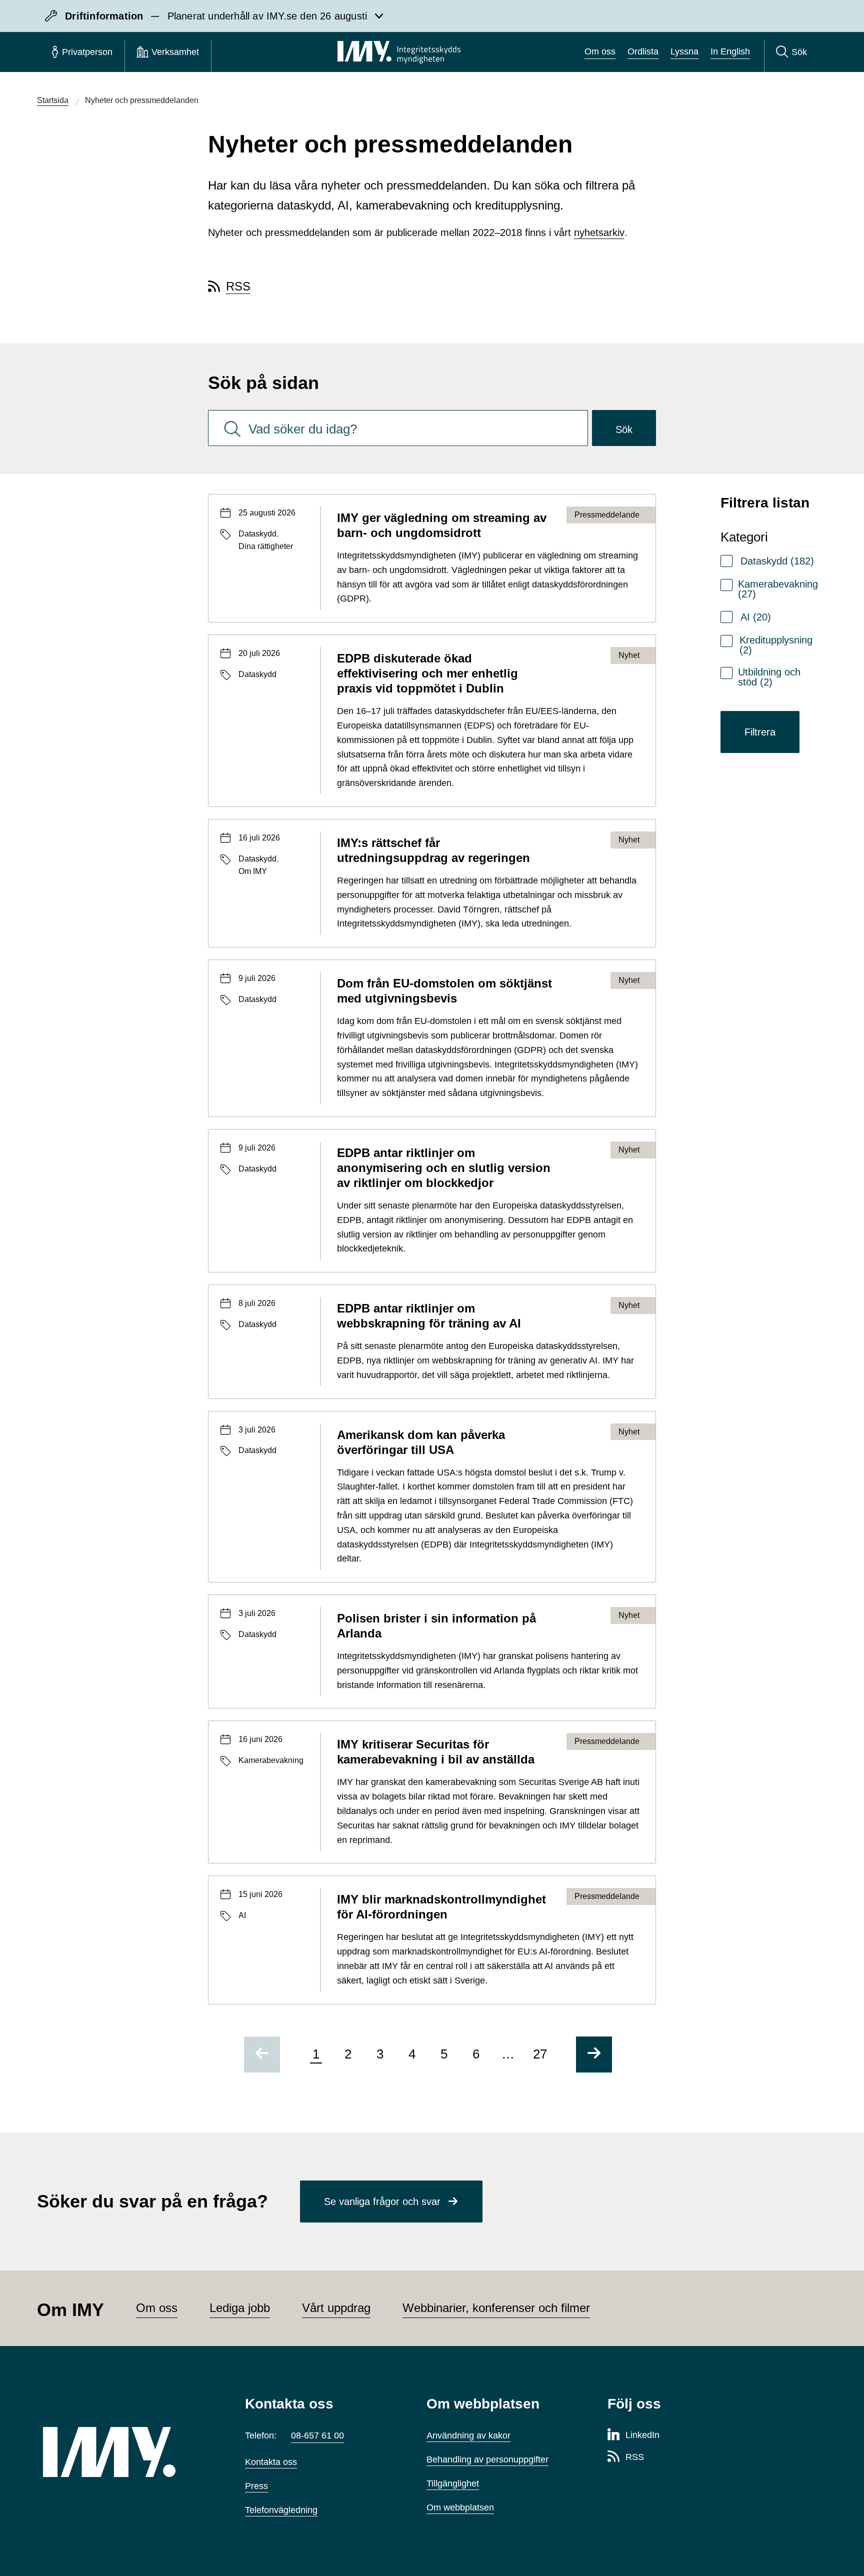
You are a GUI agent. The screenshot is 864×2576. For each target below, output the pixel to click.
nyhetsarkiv (599, 232)
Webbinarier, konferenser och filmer (496, 2308)
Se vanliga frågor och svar (382, 2201)
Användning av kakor (468, 2435)
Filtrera (760, 732)
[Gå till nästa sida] (594, 2054)
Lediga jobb (240, 2308)
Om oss (600, 51)
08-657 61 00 (317, 2435)
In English (730, 51)
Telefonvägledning (281, 2510)
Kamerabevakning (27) (778, 589)
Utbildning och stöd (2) (769, 677)
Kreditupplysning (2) (776, 645)
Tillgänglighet (453, 2483)
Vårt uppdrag (336, 2308)
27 (540, 2054)
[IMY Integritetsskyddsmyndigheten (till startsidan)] (399, 52)
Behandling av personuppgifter (487, 2459)
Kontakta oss (271, 2462)
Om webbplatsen (460, 2507)
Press (256, 2486)
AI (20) (756, 617)
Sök (624, 429)
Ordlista (643, 51)
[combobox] (398, 428)
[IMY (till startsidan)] (129, 2452)
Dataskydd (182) (777, 561)
